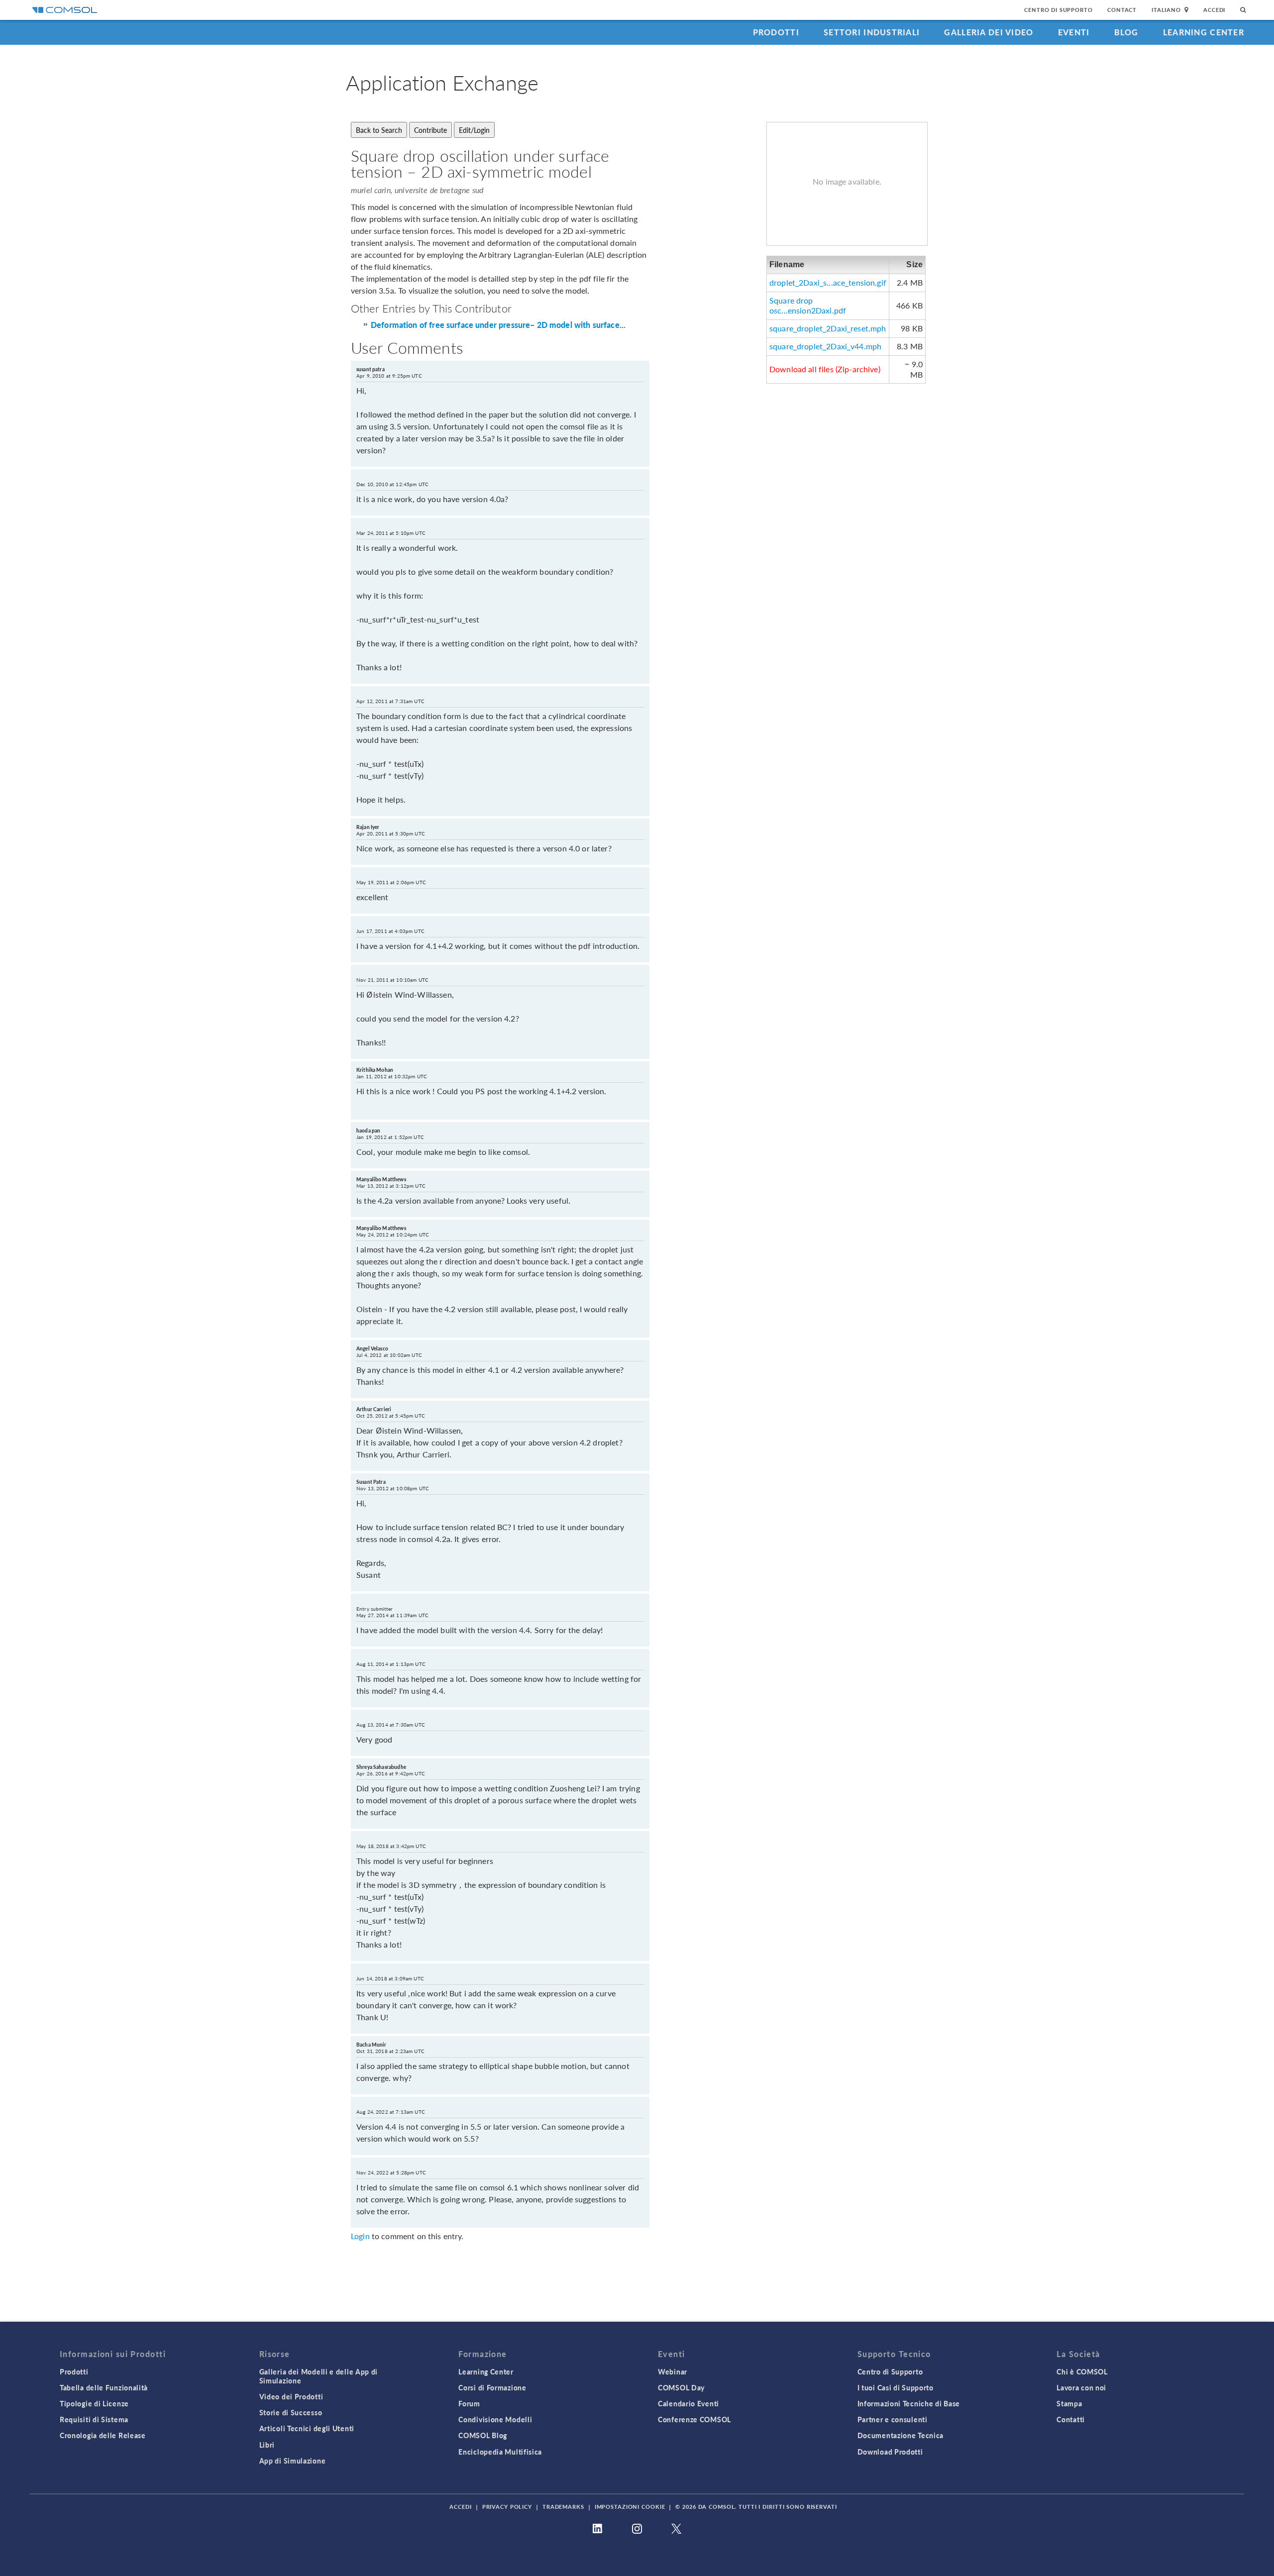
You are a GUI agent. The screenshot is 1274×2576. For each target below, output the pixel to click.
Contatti (1071, 2419)
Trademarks (563, 2507)
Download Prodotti (890, 2452)
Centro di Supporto (1058, 10)
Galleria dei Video (989, 32)
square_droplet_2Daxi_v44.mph (825, 346)
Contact (1122, 10)
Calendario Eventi (689, 2403)
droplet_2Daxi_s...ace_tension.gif (828, 282)
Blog (1126, 32)
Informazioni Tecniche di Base (909, 2403)
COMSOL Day (681, 2387)
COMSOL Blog (483, 2435)
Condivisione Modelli (495, 2419)
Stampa (1069, 2403)
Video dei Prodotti (291, 2396)
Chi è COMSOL (1082, 2371)
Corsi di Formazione (492, 2387)
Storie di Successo (291, 2412)
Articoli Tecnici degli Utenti (307, 2428)
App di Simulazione (293, 2461)
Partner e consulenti (893, 2419)
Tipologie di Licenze (94, 2403)
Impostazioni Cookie (630, 2507)
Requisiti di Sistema (94, 2419)
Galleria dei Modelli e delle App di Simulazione (319, 2376)
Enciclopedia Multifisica (500, 2452)
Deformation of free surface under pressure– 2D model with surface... (498, 325)
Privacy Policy (507, 2507)
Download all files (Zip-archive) (825, 369)
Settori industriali (872, 32)
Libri (267, 2445)
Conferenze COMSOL (694, 2419)
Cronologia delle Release (103, 2435)
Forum (469, 2403)
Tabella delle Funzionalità (104, 2387)
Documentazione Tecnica (901, 2435)
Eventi (1074, 32)
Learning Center (1204, 32)
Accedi (1214, 10)
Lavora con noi (1081, 2387)
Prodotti (776, 32)
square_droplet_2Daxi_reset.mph (828, 328)
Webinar (673, 2371)
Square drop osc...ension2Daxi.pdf (808, 306)
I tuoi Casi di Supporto (896, 2387)
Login (360, 2236)
